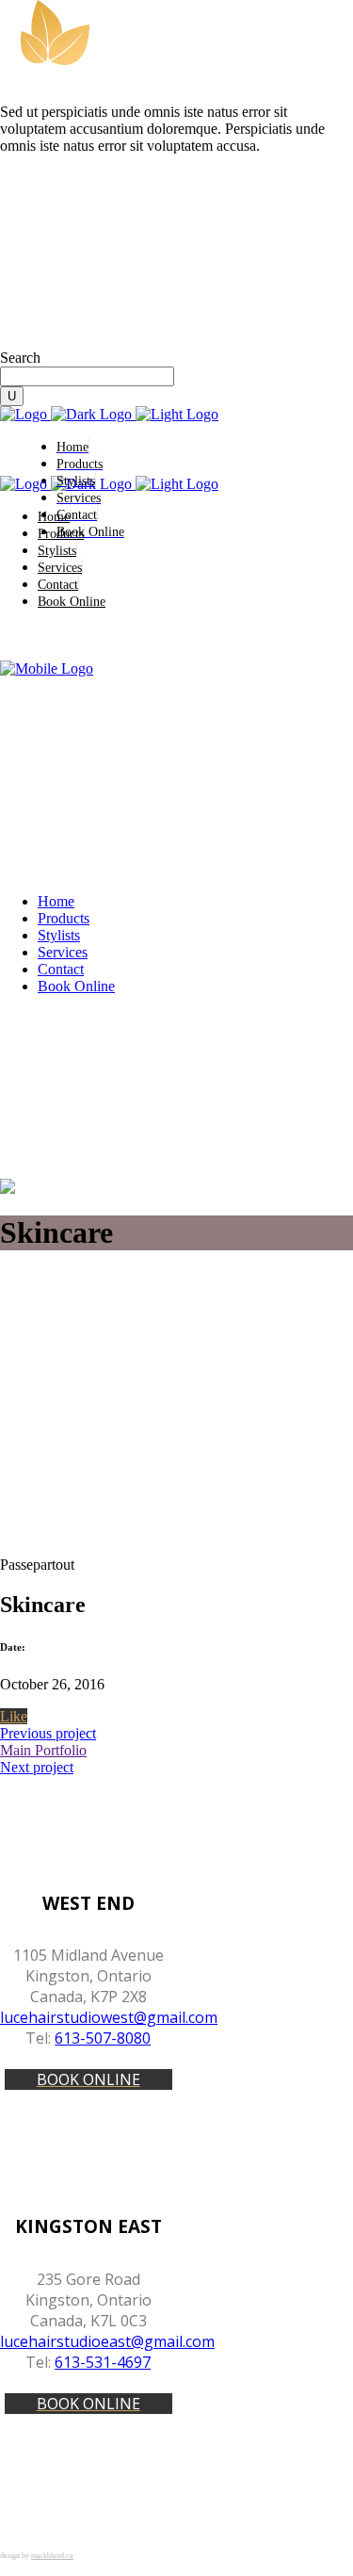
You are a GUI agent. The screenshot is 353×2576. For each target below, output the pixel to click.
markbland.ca (52, 2556)
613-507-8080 (103, 2038)
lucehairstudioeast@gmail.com (107, 2341)
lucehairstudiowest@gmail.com (109, 2017)
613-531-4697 (103, 2362)
